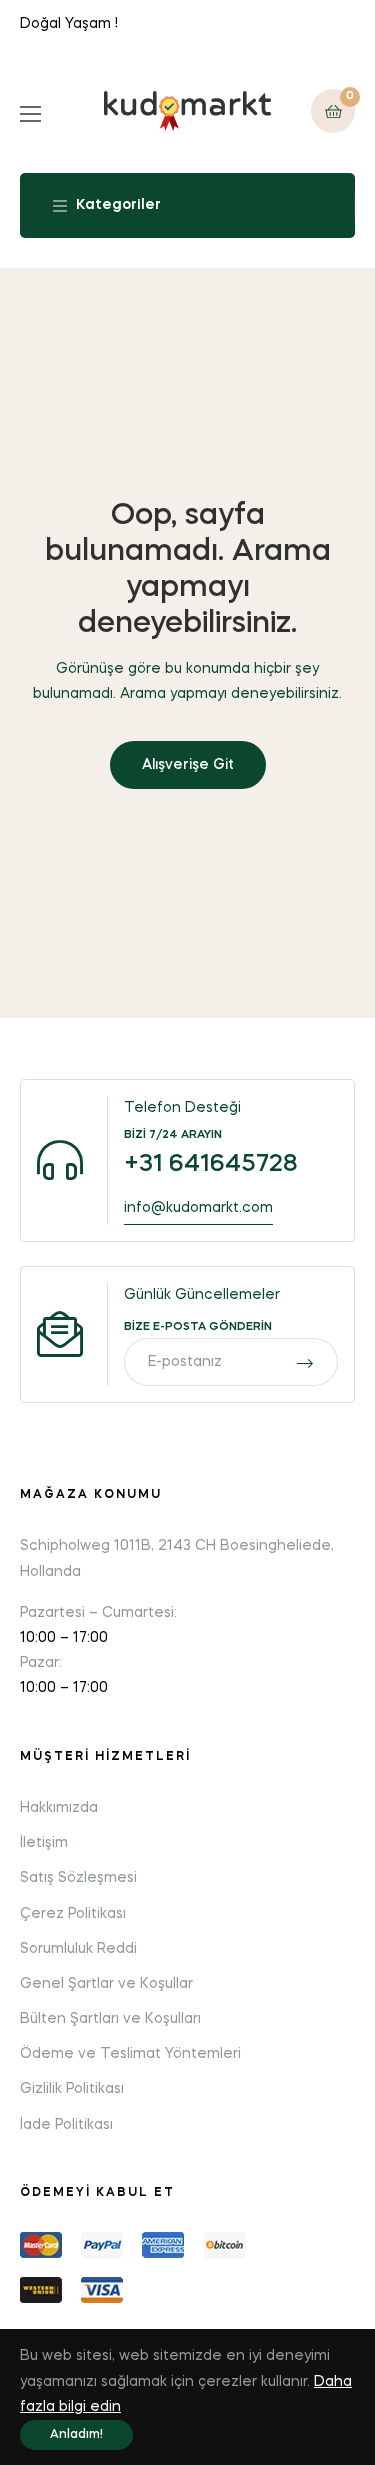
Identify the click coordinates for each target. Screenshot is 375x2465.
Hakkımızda (59, 1808)
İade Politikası (66, 2125)
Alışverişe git (188, 765)
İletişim (44, 1843)
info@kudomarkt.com (198, 1208)
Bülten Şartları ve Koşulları (110, 2019)
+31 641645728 (211, 1165)
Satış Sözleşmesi (78, 1878)
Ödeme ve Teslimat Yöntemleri (130, 2054)
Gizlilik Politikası (72, 2089)
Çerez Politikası (73, 1914)
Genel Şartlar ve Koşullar (106, 1984)
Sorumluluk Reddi (78, 1949)
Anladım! (76, 2435)
